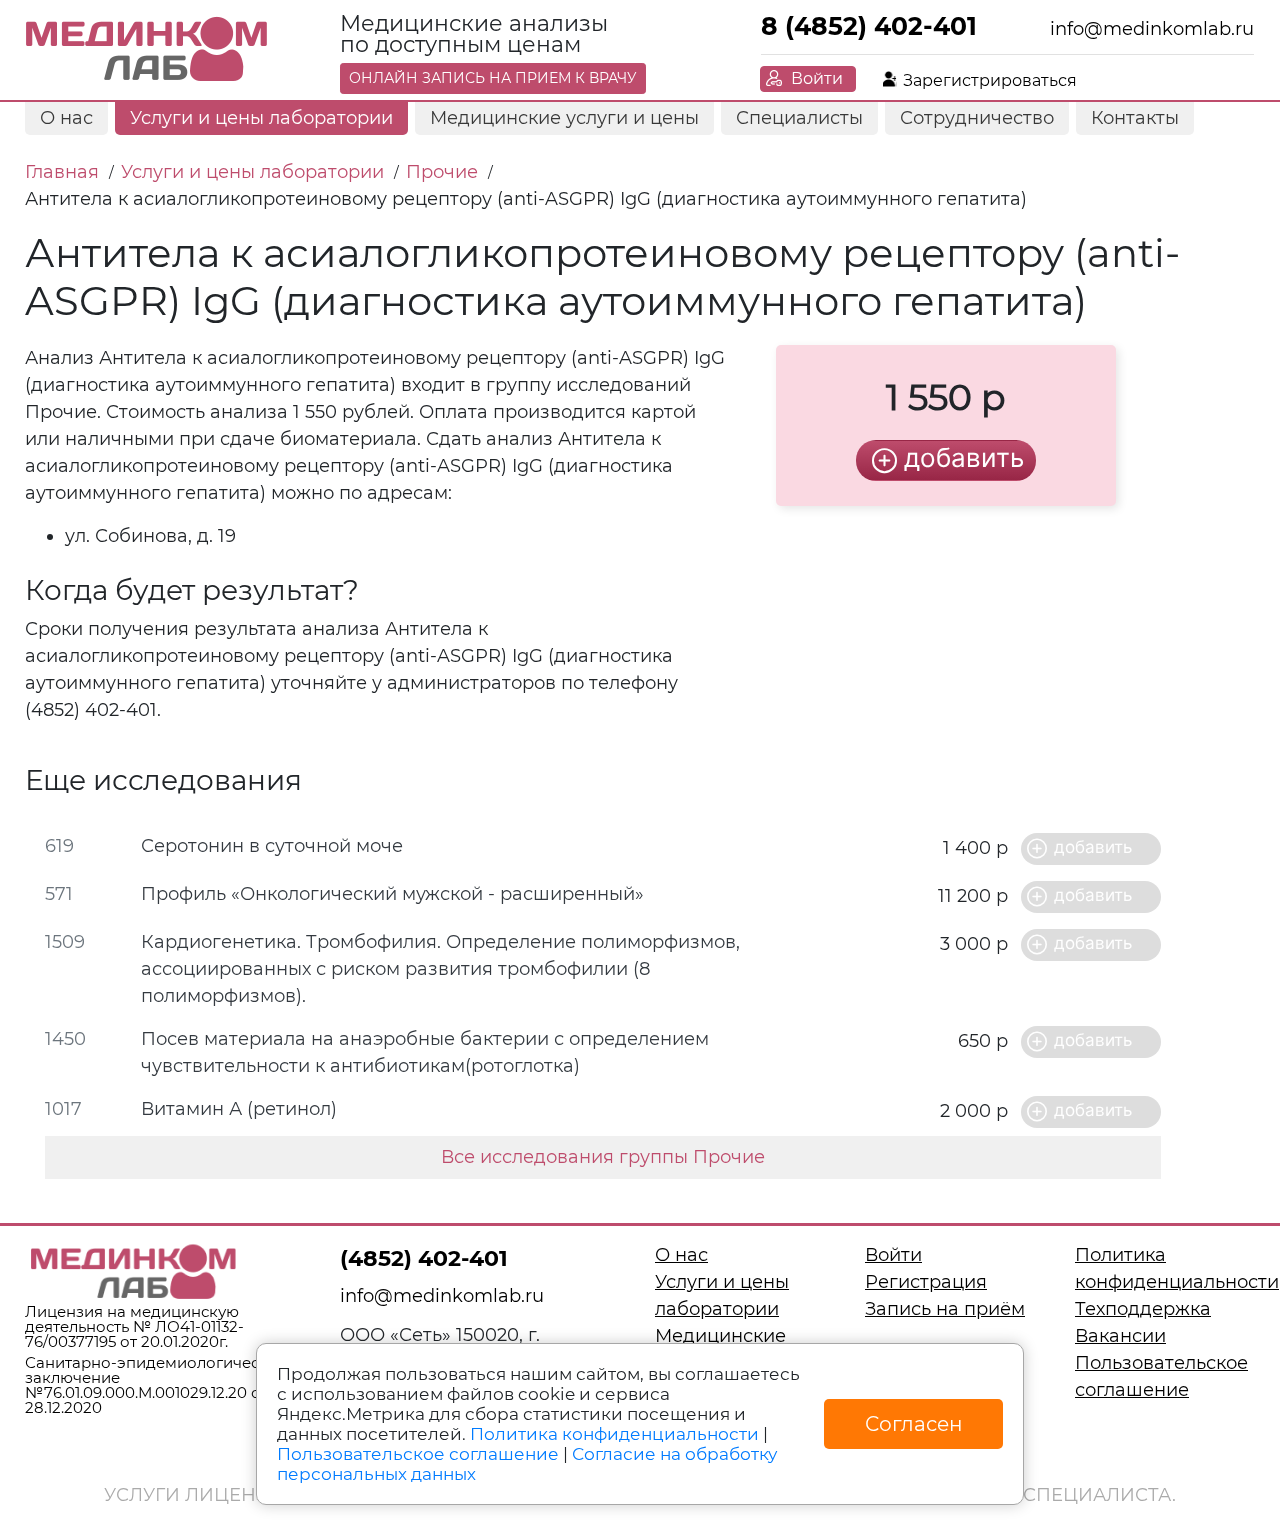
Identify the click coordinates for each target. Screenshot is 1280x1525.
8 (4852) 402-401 (869, 26)
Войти (817, 78)
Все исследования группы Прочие (603, 1157)
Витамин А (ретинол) (239, 1109)
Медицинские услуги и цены (564, 118)
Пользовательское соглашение (418, 1454)
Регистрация (926, 1282)
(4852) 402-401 (424, 1258)
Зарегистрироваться (990, 80)
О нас (66, 118)
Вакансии (1120, 1336)
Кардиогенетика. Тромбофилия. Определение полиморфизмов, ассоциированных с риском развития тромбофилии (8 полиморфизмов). (440, 969)
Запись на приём (945, 1309)
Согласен (914, 1424)
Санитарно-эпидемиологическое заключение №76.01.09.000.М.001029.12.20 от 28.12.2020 (156, 1385)
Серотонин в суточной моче (272, 846)
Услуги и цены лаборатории (261, 118)
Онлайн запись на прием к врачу (493, 78)
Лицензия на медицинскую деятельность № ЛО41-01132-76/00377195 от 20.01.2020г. (134, 1326)
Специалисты (799, 118)
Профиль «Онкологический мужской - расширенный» (392, 894)
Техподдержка (1143, 1309)
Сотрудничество (977, 118)
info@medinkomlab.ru (1152, 29)
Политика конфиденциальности (614, 1434)
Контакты (1135, 118)
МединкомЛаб (147, 50)
